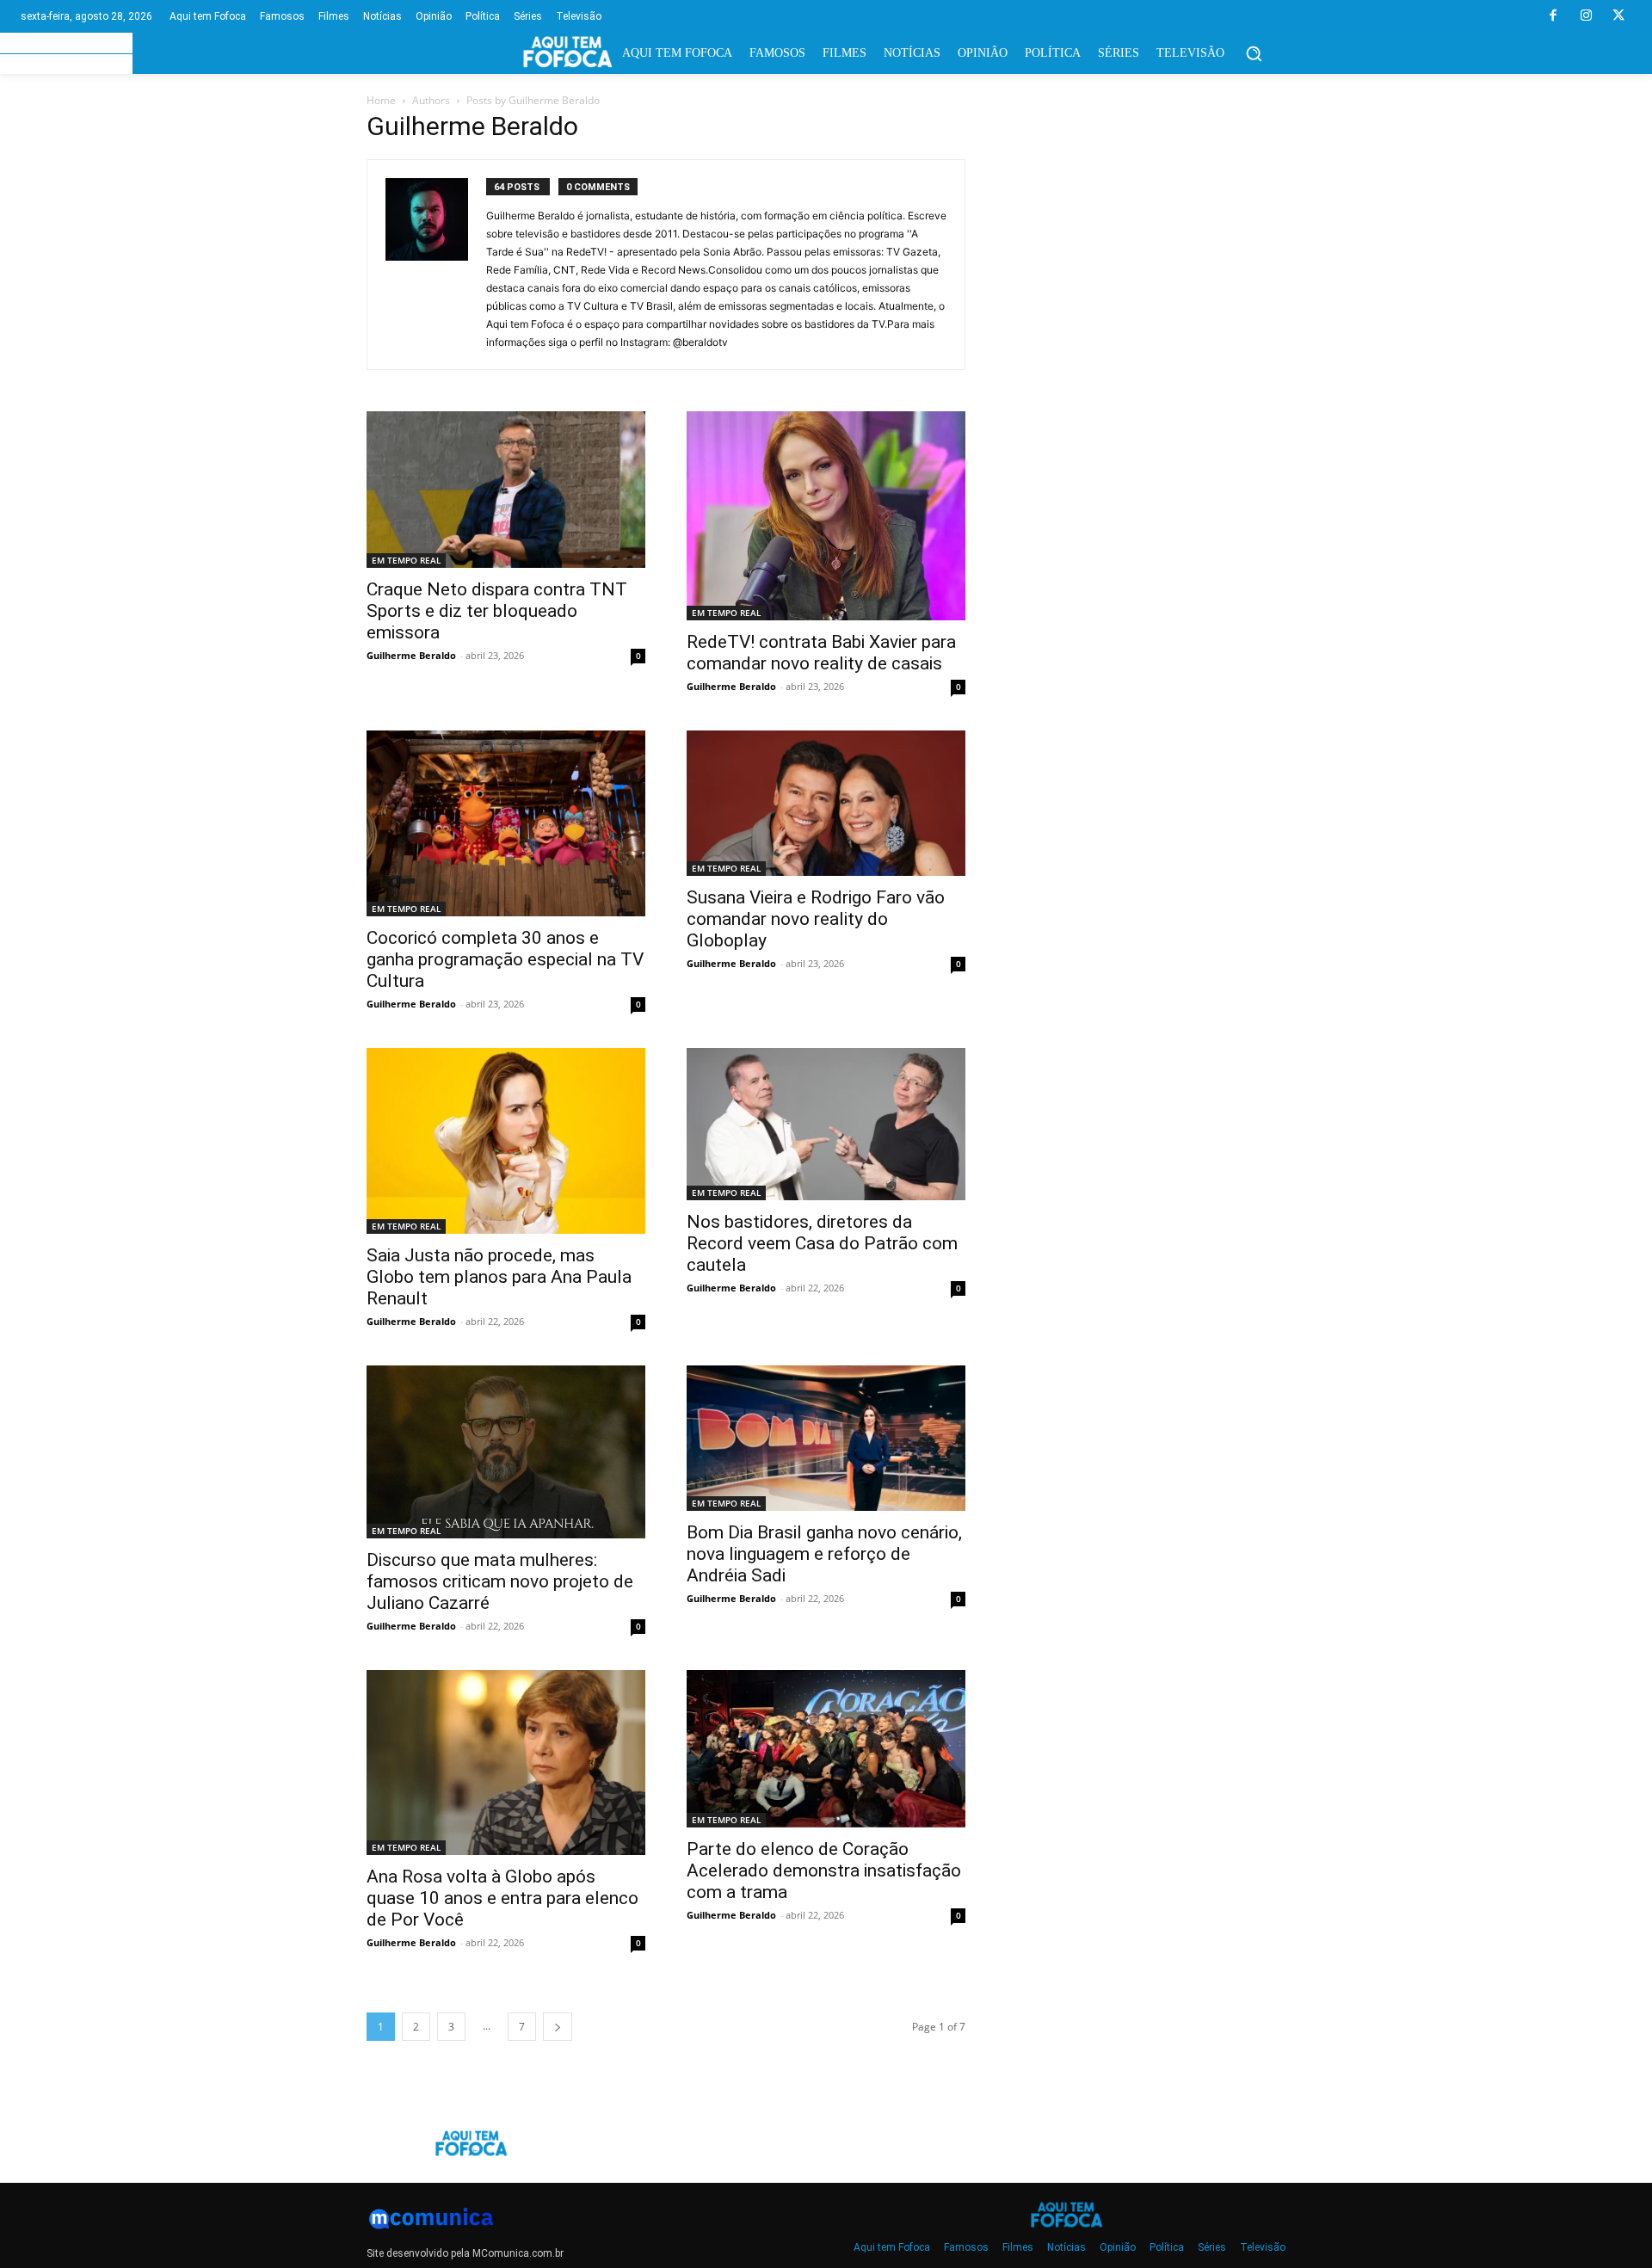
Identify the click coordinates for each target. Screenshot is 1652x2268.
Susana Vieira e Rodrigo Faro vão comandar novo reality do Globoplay (816, 919)
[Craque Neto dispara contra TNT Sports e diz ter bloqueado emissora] (506, 490)
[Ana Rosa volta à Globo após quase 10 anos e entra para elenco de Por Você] (506, 1763)
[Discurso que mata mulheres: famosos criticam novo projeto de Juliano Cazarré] (506, 1452)
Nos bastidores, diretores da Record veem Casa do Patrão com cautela (822, 1243)
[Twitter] (1618, 16)
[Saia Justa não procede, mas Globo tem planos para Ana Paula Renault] (506, 1141)
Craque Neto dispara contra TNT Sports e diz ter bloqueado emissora (497, 611)
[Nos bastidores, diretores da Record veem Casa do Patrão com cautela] (826, 1124)
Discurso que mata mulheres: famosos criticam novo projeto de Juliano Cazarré (500, 1581)
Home (381, 100)
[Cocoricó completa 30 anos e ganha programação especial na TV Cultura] (506, 823)
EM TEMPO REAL (406, 560)
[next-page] (558, 2027)
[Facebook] (1553, 16)
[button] (1254, 53)
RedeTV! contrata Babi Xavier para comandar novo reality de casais (821, 653)
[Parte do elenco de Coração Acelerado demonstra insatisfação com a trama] (826, 1748)
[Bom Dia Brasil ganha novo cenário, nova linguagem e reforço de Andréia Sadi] (826, 1439)
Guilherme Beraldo (411, 655)
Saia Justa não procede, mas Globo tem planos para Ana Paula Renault (499, 1277)
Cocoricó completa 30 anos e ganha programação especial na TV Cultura (505, 959)
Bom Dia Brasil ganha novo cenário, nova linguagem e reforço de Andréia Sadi (824, 1554)
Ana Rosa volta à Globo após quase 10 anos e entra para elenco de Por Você (502, 1898)
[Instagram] (1586, 16)
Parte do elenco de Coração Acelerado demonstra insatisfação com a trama (824, 1870)
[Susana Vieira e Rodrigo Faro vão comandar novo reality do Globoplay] (826, 803)
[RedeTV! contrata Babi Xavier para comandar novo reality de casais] (826, 516)
